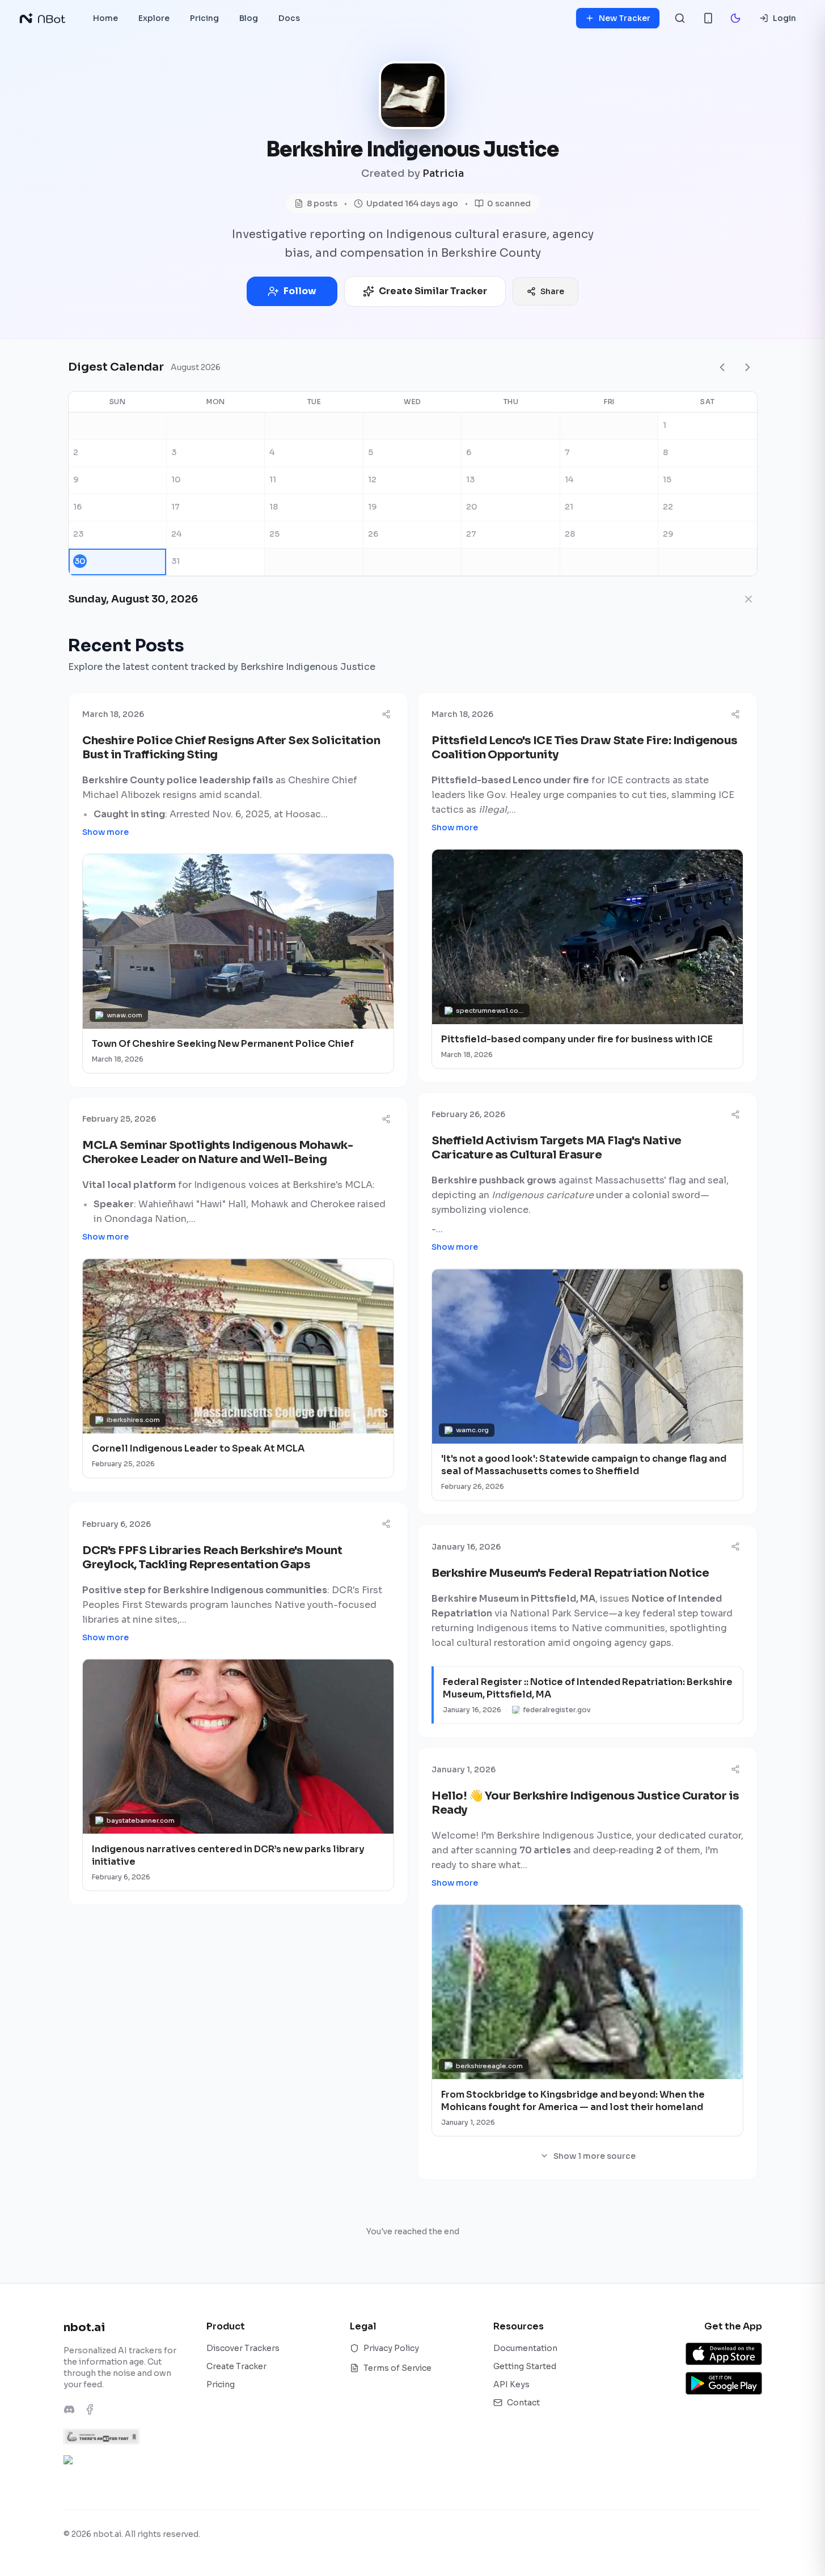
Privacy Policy (391, 2348)
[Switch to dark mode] (735, 18)
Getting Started (525, 2366)
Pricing (221, 2384)
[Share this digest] (386, 714)
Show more (105, 832)
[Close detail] (748, 599)
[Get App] (708, 18)
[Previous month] (722, 367)
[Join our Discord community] (69, 2409)
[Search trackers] (680, 18)
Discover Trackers (243, 2348)
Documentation (525, 2348)
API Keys (511, 2384)
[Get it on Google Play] (724, 2383)
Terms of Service (397, 2368)
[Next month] (747, 367)
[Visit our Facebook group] (90, 2409)
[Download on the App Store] (724, 2354)
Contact (523, 2403)
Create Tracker (236, 2366)
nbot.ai (84, 2327)
